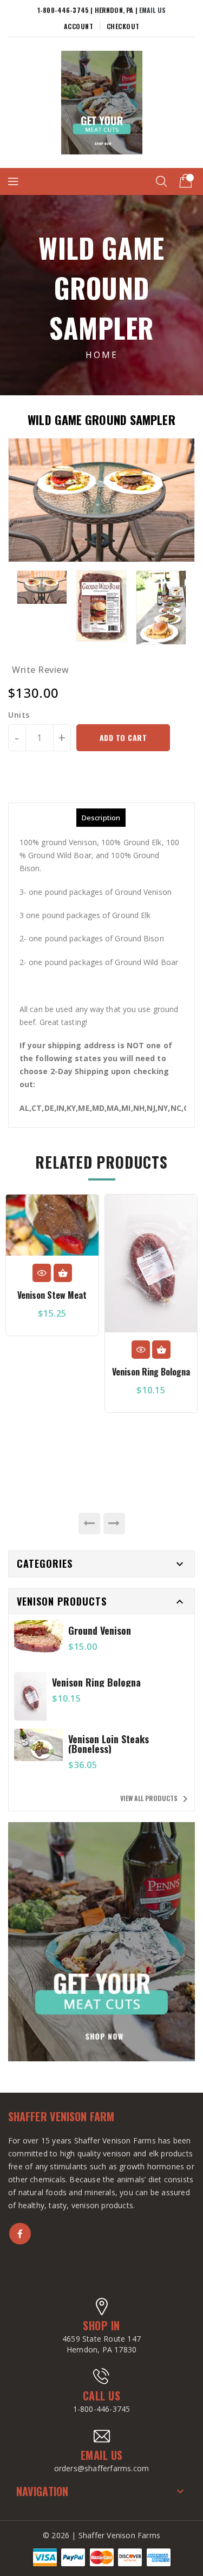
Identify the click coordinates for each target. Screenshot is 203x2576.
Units (19, 715)
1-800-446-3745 (102, 2409)
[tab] (101, 818)
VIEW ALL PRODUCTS (156, 1799)
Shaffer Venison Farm (61, 2117)
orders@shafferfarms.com (102, 2468)
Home (102, 355)
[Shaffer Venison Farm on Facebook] (20, 2234)
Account (79, 26)
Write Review (40, 670)
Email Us (152, 10)
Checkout (123, 26)
